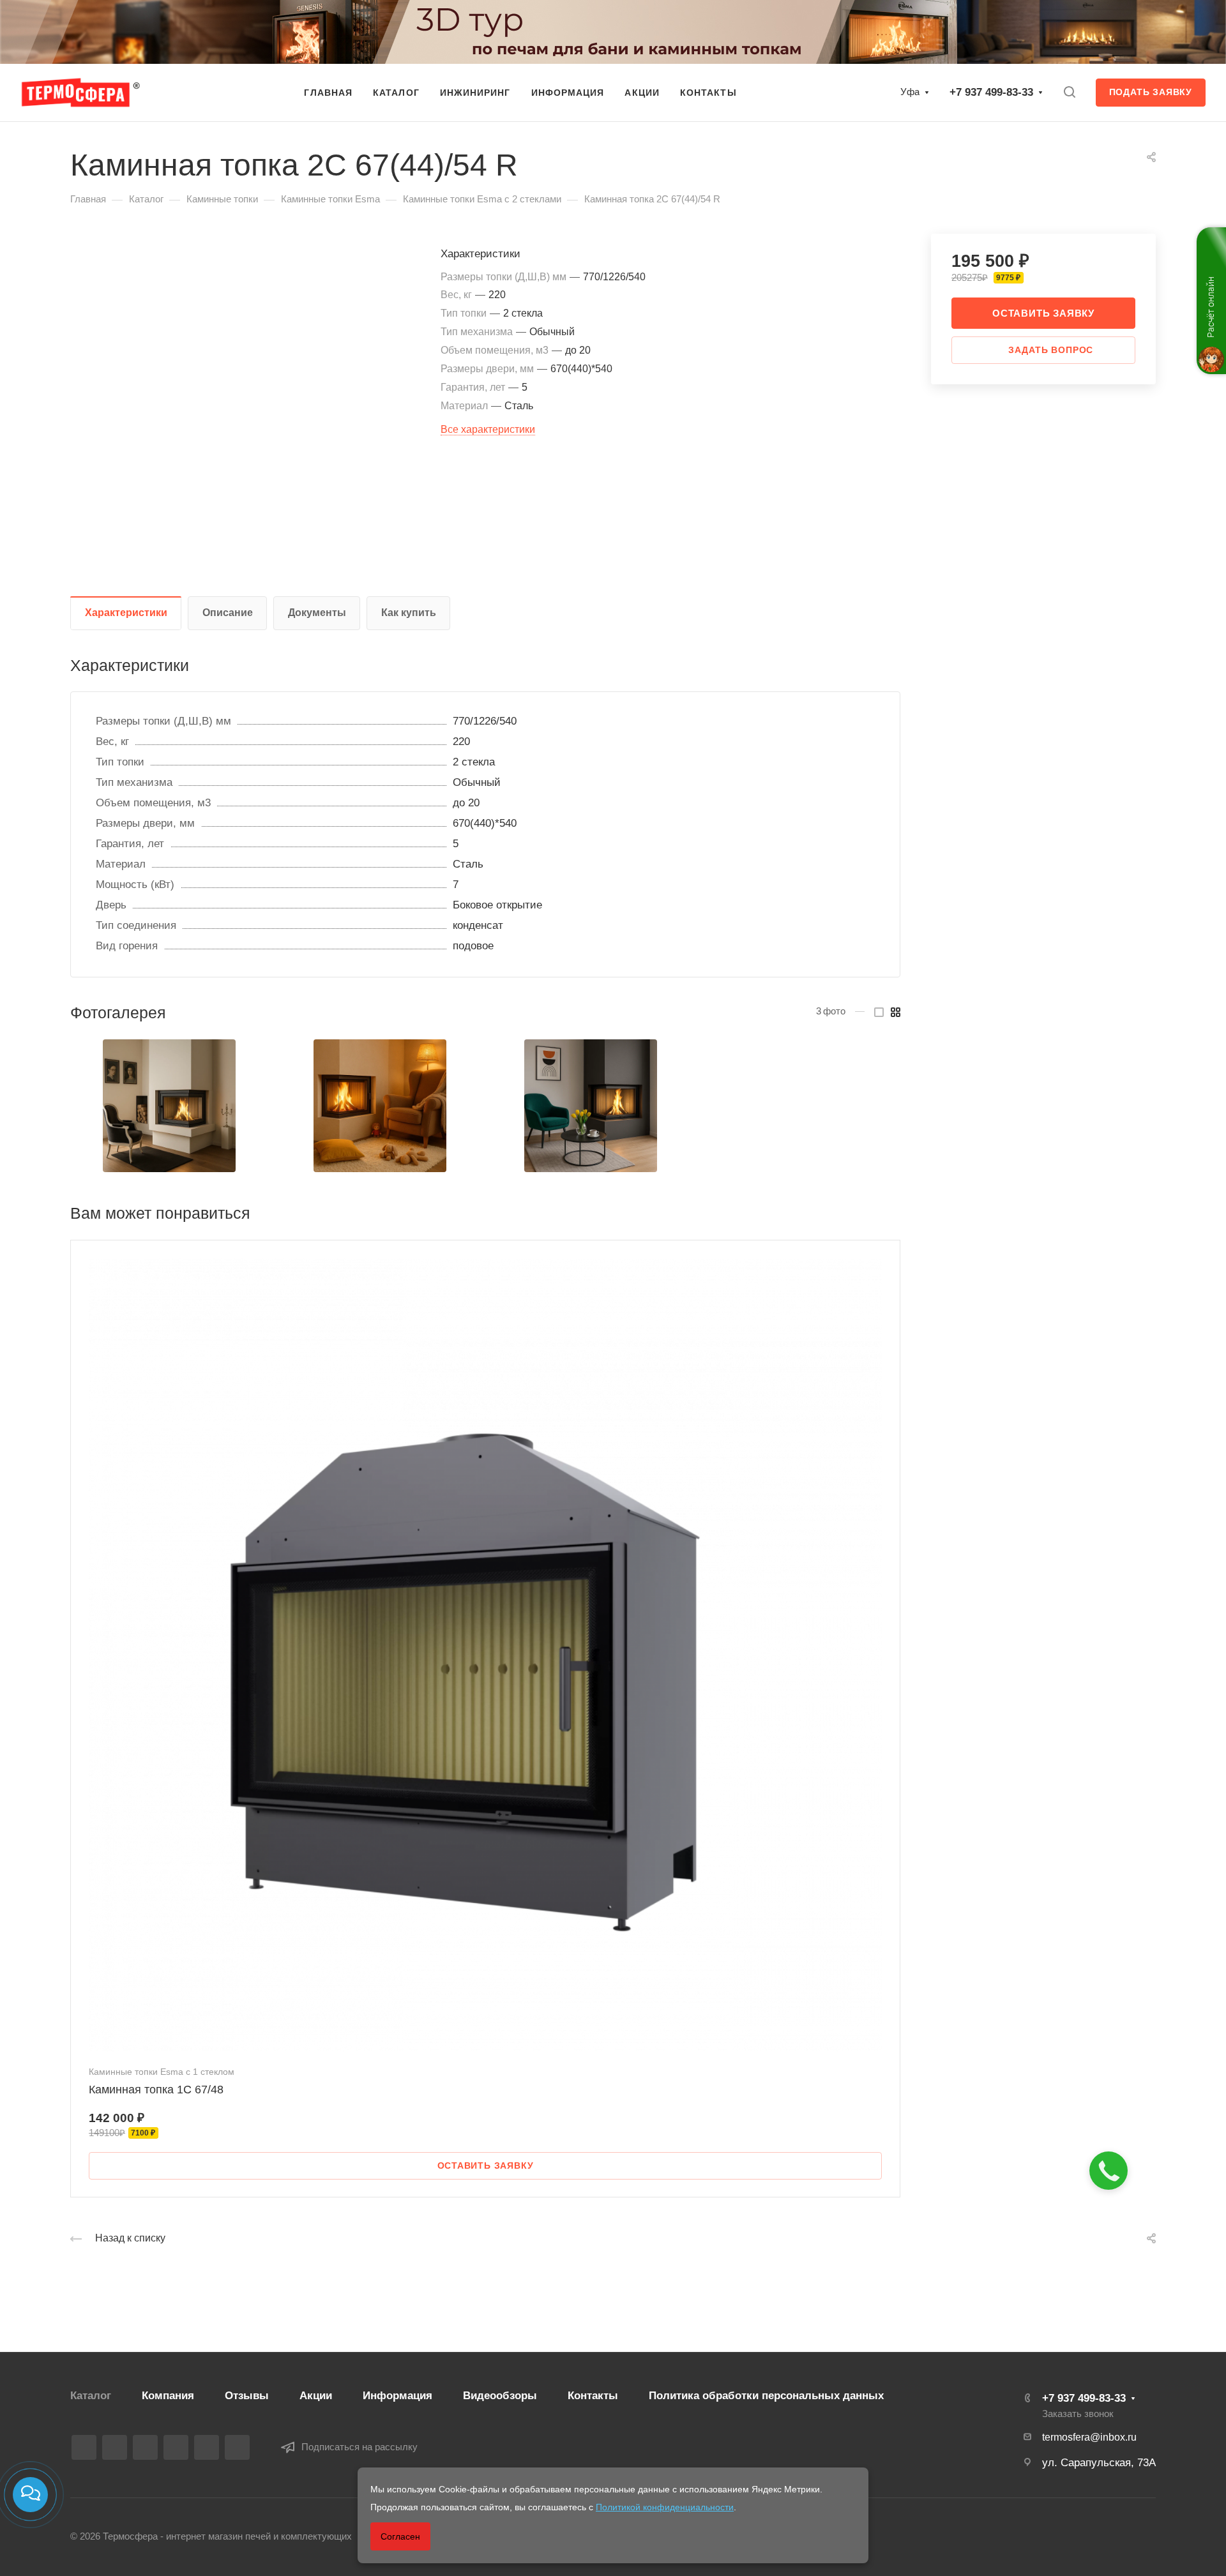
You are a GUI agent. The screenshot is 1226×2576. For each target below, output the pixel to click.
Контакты (593, 2396)
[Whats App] (207, 2447)
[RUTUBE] (115, 2447)
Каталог (91, 2396)
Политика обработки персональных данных (766, 2396)
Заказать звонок (1078, 2414)
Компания (168, 2396)
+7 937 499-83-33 (991, 92)
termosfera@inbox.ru (1089, 2437)
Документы (317, 613)
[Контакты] (30, 2495)
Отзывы (247, 2396)
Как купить (409, 613)
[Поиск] (1069, 92)
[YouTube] (176, 2447)
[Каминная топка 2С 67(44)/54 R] (169, 1106)
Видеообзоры (500, 2396)
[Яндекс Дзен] (237, 2447)
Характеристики (126, 613)
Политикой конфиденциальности (665, 2507)
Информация (397, 2396)
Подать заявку (1151, 92)
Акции (316, 2396)
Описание (228, 613)
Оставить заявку (1043, 313)
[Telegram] (145, 2447)
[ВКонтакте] (84, 2447)
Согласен (400, 2536)
